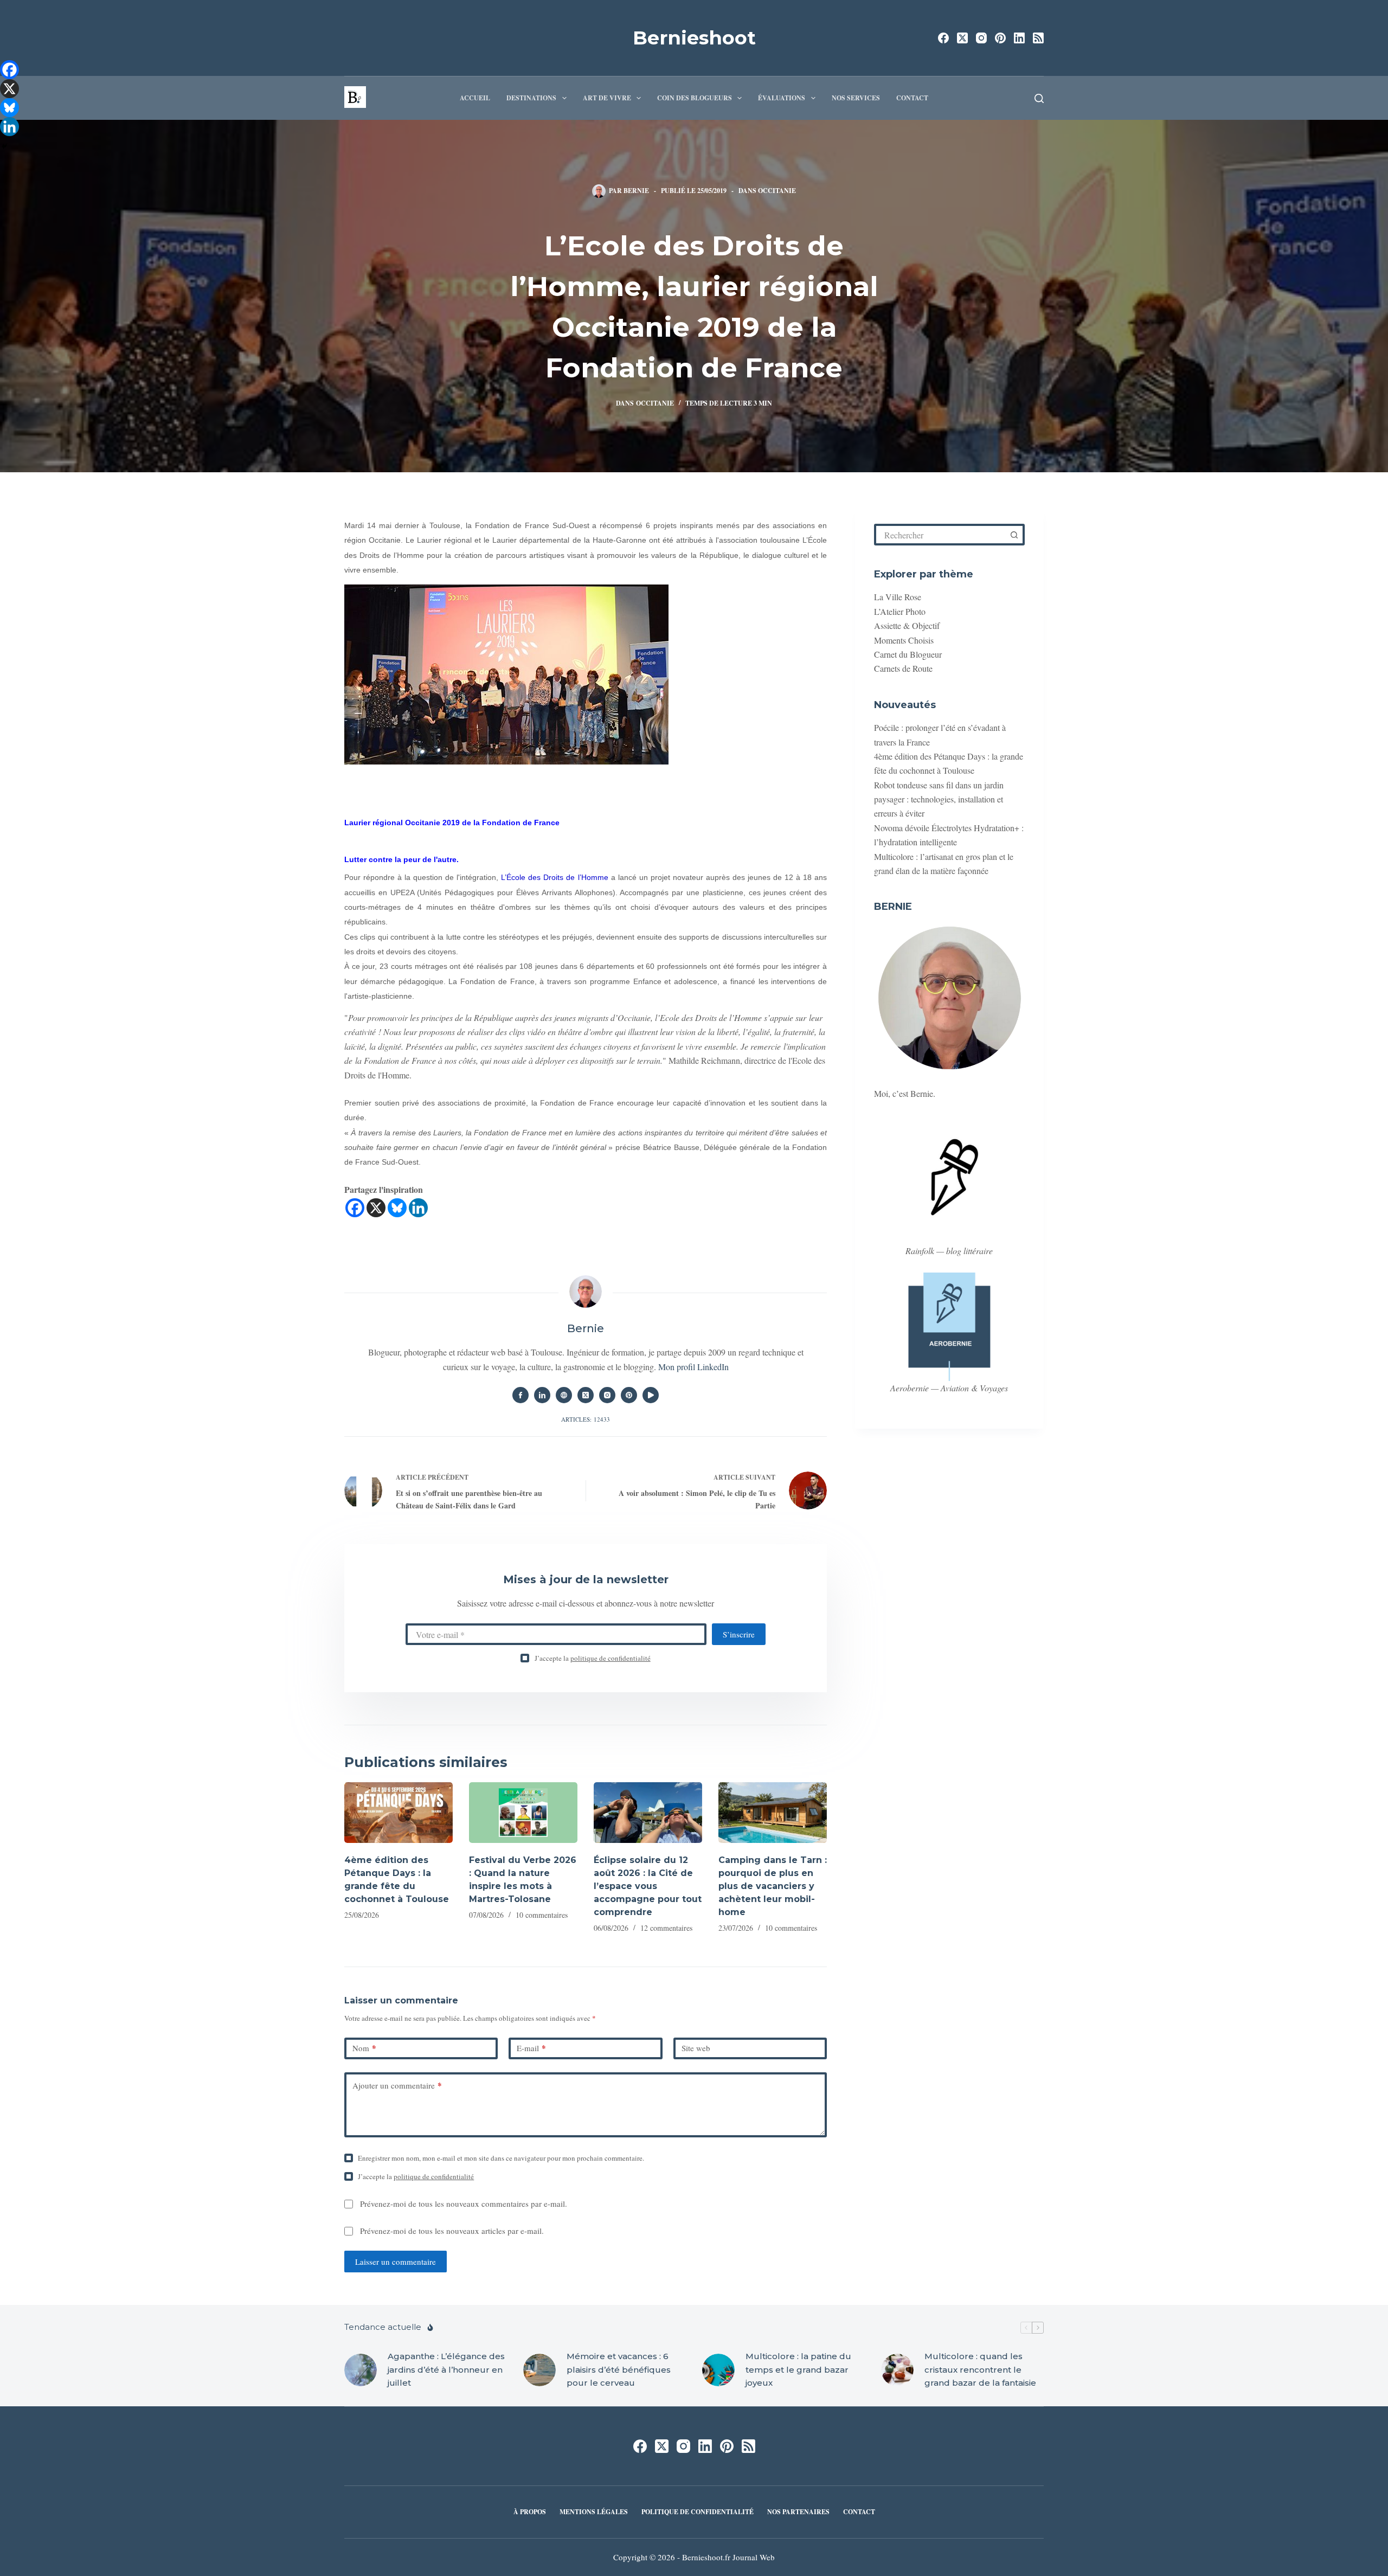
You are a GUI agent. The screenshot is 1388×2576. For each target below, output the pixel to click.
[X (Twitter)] (962, 38)
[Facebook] (943, 38)
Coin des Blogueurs (695, 98)
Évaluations (782, 98)
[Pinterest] (1000, 38)
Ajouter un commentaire (397, 2085)
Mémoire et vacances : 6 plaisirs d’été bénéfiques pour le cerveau (619, 2370)
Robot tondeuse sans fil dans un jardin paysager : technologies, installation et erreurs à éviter (939, 799)
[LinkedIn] (1019, 38)
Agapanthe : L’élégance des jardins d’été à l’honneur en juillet (446, 2370)
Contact (912, 98)
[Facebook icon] (520, 1395)
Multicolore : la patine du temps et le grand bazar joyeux (798, 2370)
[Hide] (4, 146)
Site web (696, 2048)
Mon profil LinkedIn (693, 1367)
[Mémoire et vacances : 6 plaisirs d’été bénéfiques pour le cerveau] (539, 2370)
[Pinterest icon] (629, 1395)
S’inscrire (739, 1634)
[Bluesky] (397, 1208)
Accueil (475, 98)
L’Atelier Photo (900, 611)
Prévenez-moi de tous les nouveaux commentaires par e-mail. (464, 2204)
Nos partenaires (798, 2512)
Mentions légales (594, 2512)
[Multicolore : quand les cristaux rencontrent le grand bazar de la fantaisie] (897, 2370)
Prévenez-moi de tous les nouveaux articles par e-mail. (452, 2231)
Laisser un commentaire (396, 2262)
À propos (530, 2512)
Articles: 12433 (586, 1419)
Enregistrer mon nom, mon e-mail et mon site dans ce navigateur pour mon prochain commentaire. (501, 2158)
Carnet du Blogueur (908, 654)
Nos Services (856, 98)
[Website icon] (564, 1395)
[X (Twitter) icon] (586, 1395)
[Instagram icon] (607, 1395)
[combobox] (941, 535)
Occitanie (777, 191)
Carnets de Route (903, 668)
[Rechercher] (1039, 98)
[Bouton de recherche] (1014, 535)
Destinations (531, 98)
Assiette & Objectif (907, 625)
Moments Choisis (904, 640)
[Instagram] (981, 38)
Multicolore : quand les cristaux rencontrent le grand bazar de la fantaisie (980, 2370)
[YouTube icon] (651, 1395)
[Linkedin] (418, 1208)
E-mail (531, 2048)
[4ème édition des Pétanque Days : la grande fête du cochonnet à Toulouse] (399, 1813)
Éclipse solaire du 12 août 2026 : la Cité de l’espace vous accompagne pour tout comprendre (648, 1886)
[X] (376, 1208)
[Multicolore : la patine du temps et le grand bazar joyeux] (718, 2370)
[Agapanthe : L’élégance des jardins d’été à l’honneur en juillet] (361, 2370)
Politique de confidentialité (698, 2512)
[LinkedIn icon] (542, 1395)
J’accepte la (593, 1658)
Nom (364, 2048)
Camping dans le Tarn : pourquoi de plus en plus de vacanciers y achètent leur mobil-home (773, 1886)
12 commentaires (666, 1928)
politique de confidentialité (611, 1658)
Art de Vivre (607, 98)
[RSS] (1038, 38)
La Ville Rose (898, 597)
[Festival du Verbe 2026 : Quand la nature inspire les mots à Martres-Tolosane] (523, 1813)
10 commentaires (542, 1915)
